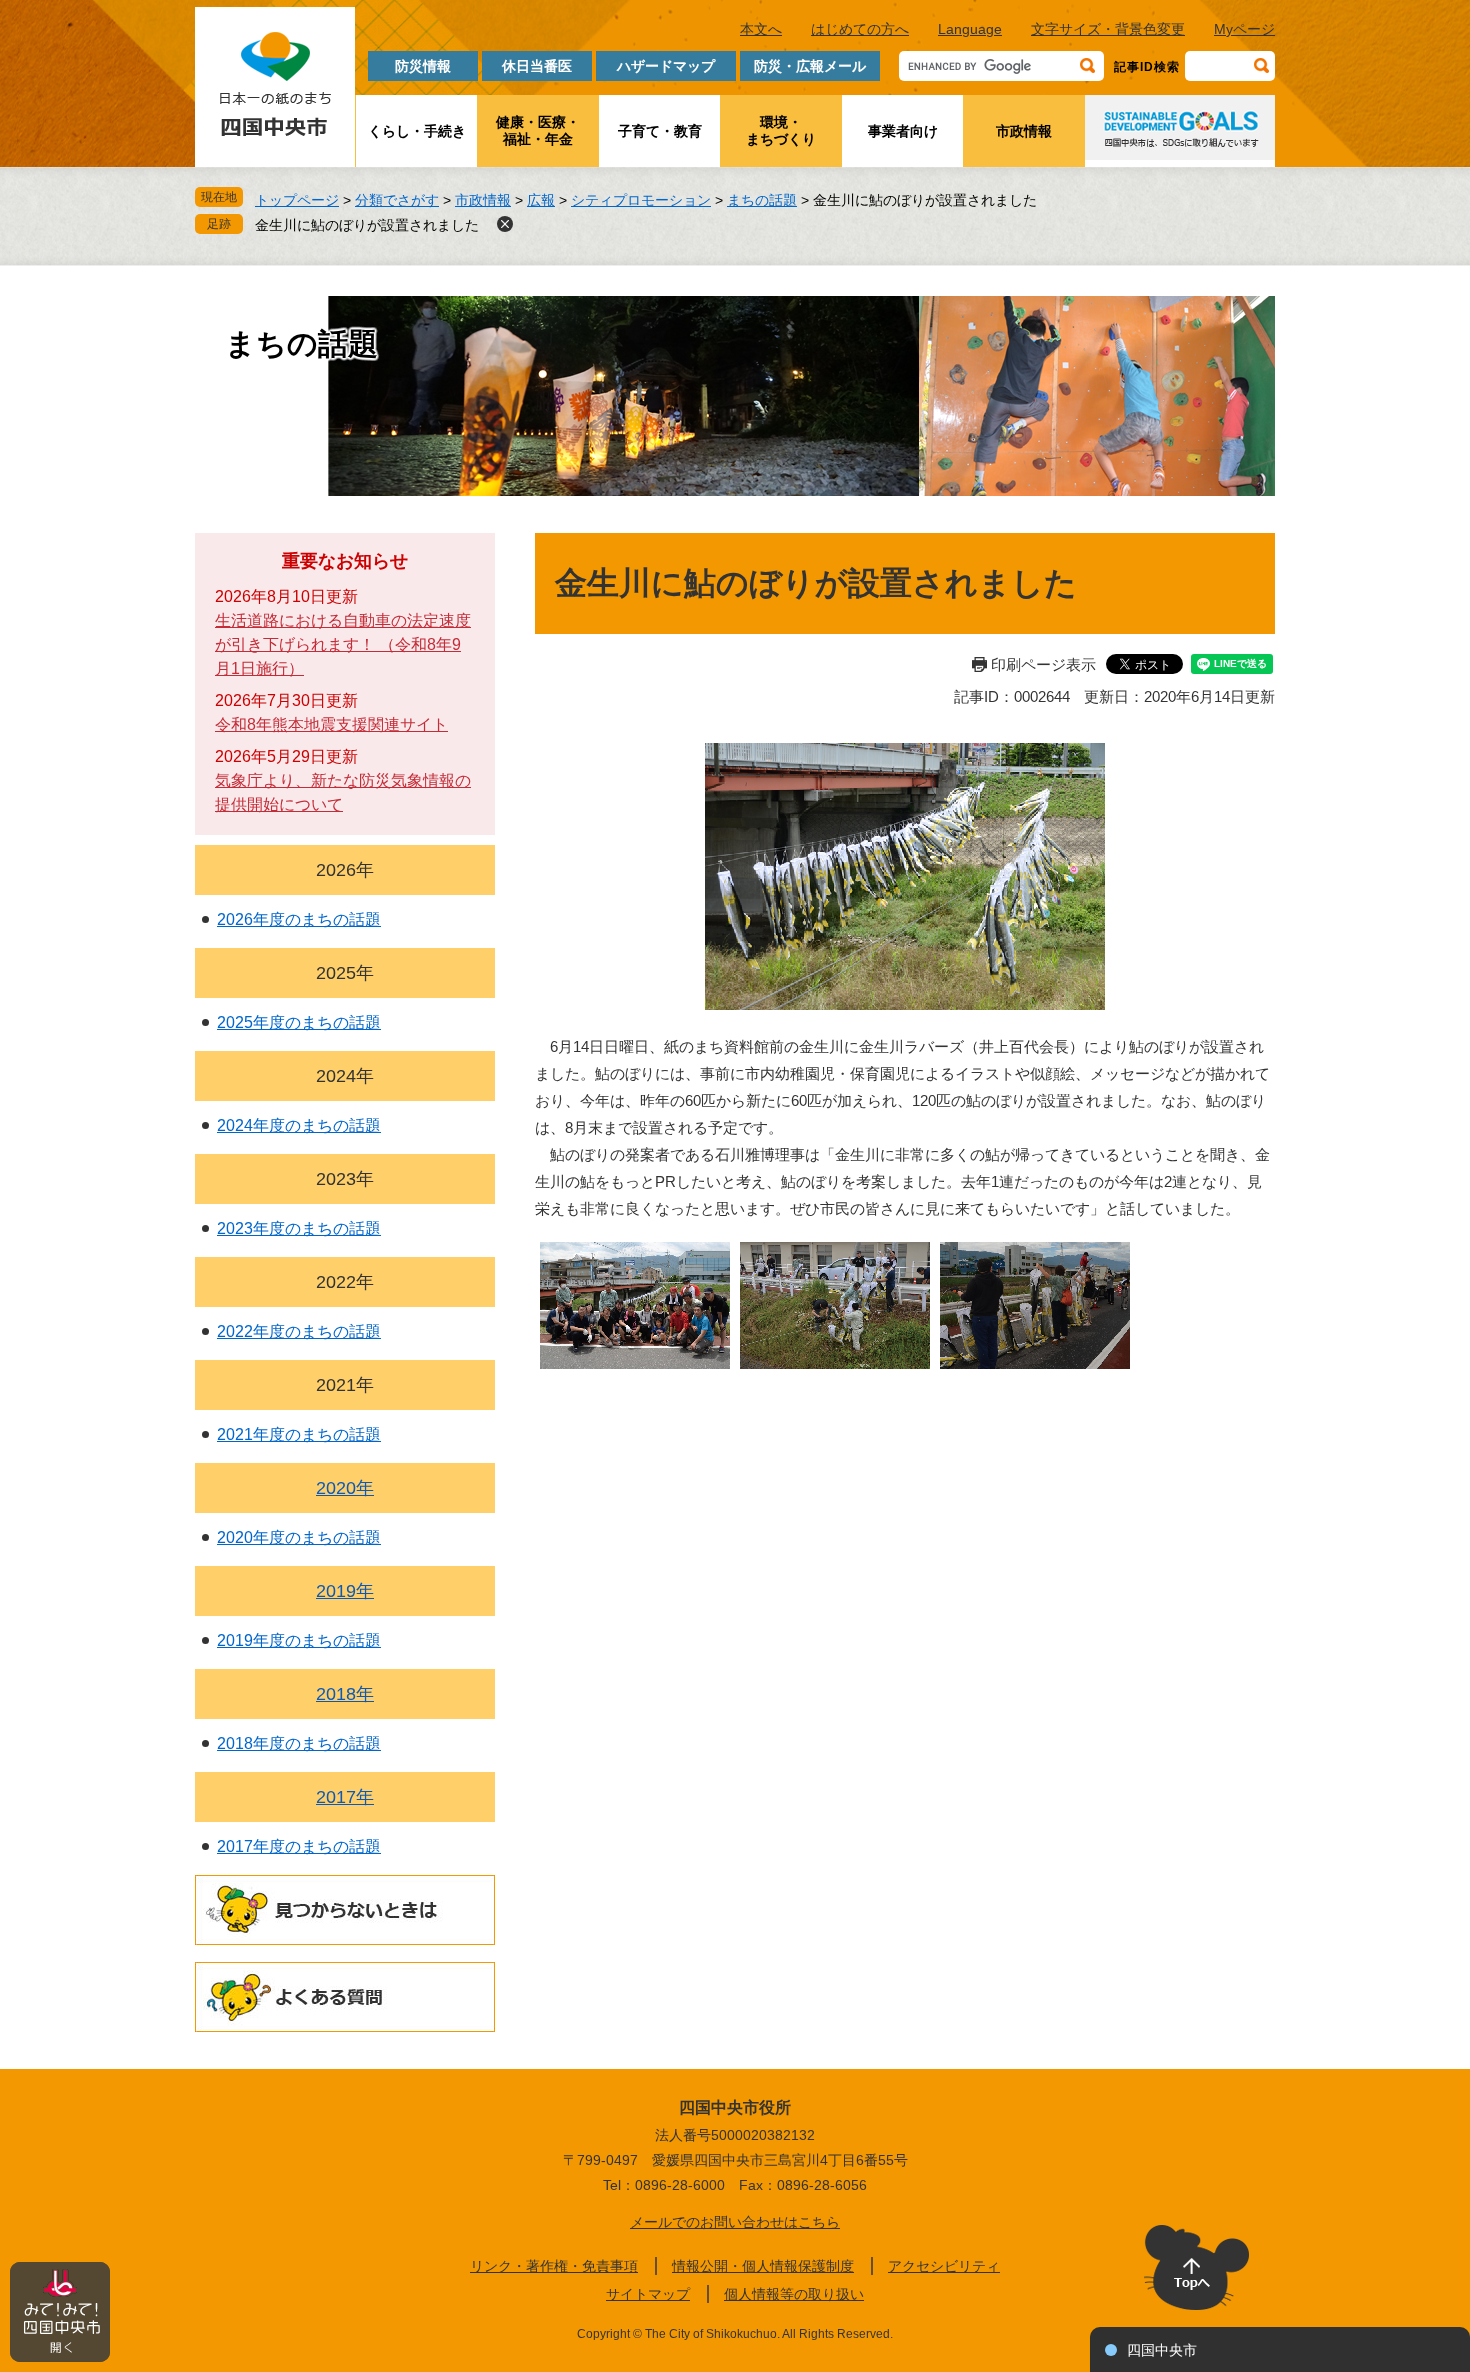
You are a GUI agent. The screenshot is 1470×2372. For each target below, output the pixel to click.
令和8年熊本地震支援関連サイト (331, 724)
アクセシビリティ (944, 2266)
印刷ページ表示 (1043, 664)
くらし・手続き (417, 131)
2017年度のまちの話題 (299, 1846)
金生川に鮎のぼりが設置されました (367, 225)
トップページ (297, 200)
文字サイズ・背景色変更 (1108, 29)
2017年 (345, 1797)
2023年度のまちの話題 (299, 1228)
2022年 (345, 1282)
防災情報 (423, 66)
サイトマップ (648, 2294)
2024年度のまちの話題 (299, 1125)
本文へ (761, 29)
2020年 (345, 1488)
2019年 (345, 1591)
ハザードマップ (666, 66)
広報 (541, 200)
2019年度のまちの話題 (299, 1640)
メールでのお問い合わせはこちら (735, 2222)
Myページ (1244, 29)
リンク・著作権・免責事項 (554, 2266)
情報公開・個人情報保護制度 (763, 2266)
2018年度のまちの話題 (299, 1743)
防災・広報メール (810, 66)
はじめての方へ (860, 29)
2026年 (345, 870)
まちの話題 (762, 200)
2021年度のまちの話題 (299, 1434)
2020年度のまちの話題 (299, 1537)
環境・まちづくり (781, 130)
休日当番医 (537, 66)
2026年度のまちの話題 (299, 919)
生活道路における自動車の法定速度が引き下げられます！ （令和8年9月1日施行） (343, 644)
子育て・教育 (660, 131)
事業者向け (903, 131)
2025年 (345, 973)
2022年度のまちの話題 (299, 1331)
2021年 (345, 1385)
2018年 (345, 1694)
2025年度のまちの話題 (299, 1022)
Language (970, 29)
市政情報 (1024, 131)
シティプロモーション (641, 200)
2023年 (345, 1179)
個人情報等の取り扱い (794, 2294)
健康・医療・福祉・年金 (538, 130)
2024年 (345, 1076)
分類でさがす (397, 200)
